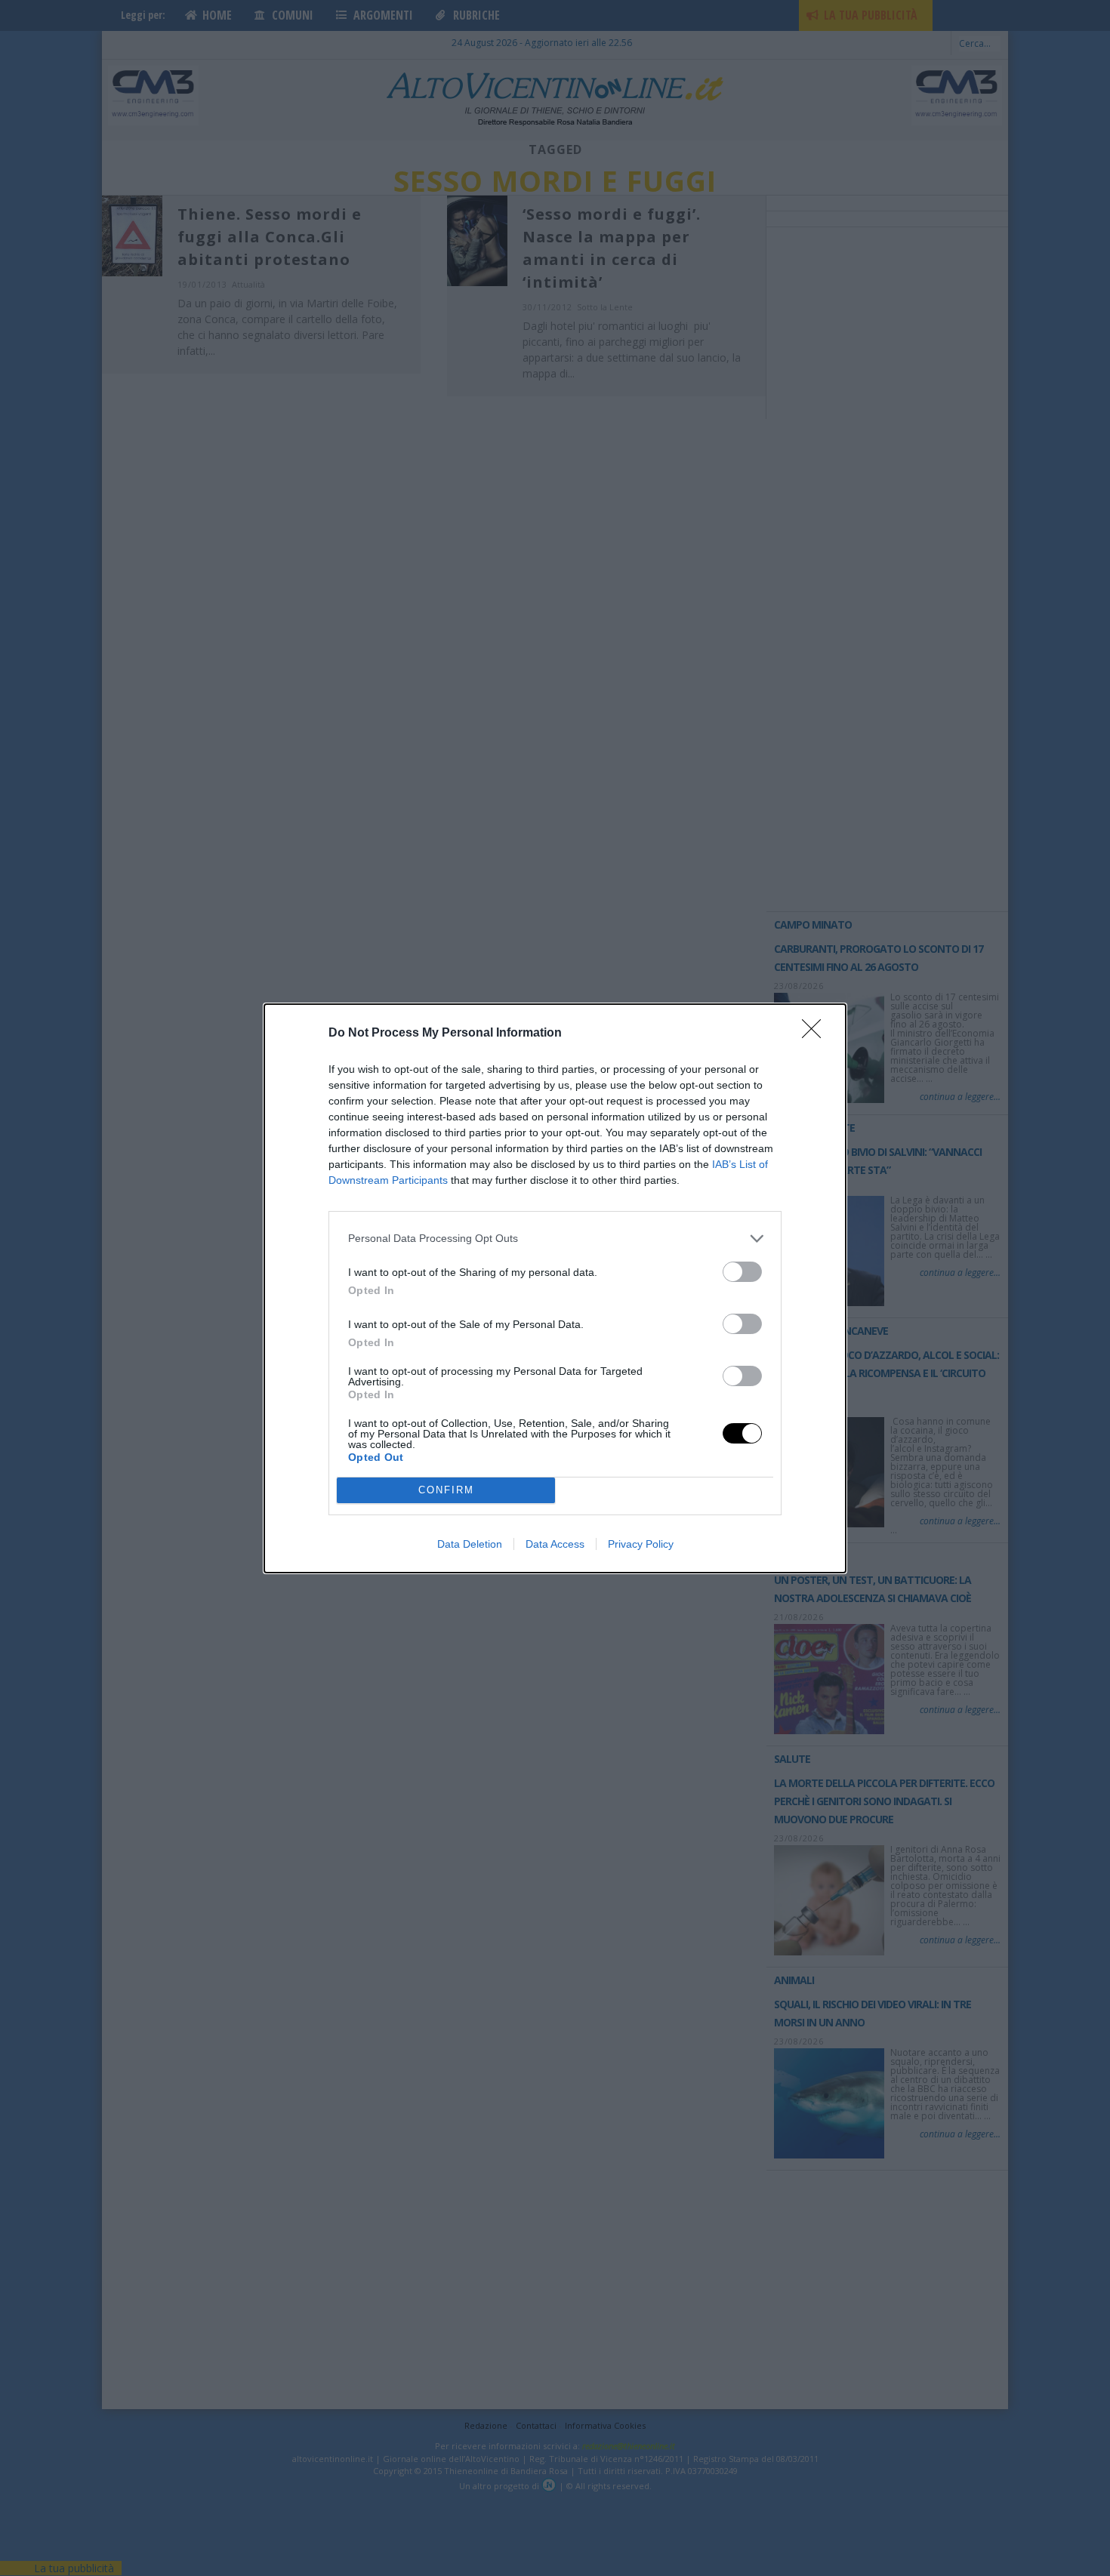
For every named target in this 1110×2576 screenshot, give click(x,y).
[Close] (816, 1034)
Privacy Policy (641, 1544)
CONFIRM (446, 1490)
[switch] (742, 1272)
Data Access (555, 1544)
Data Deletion (470, 1544)
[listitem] (555, 1239)
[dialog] (555, 1288)
